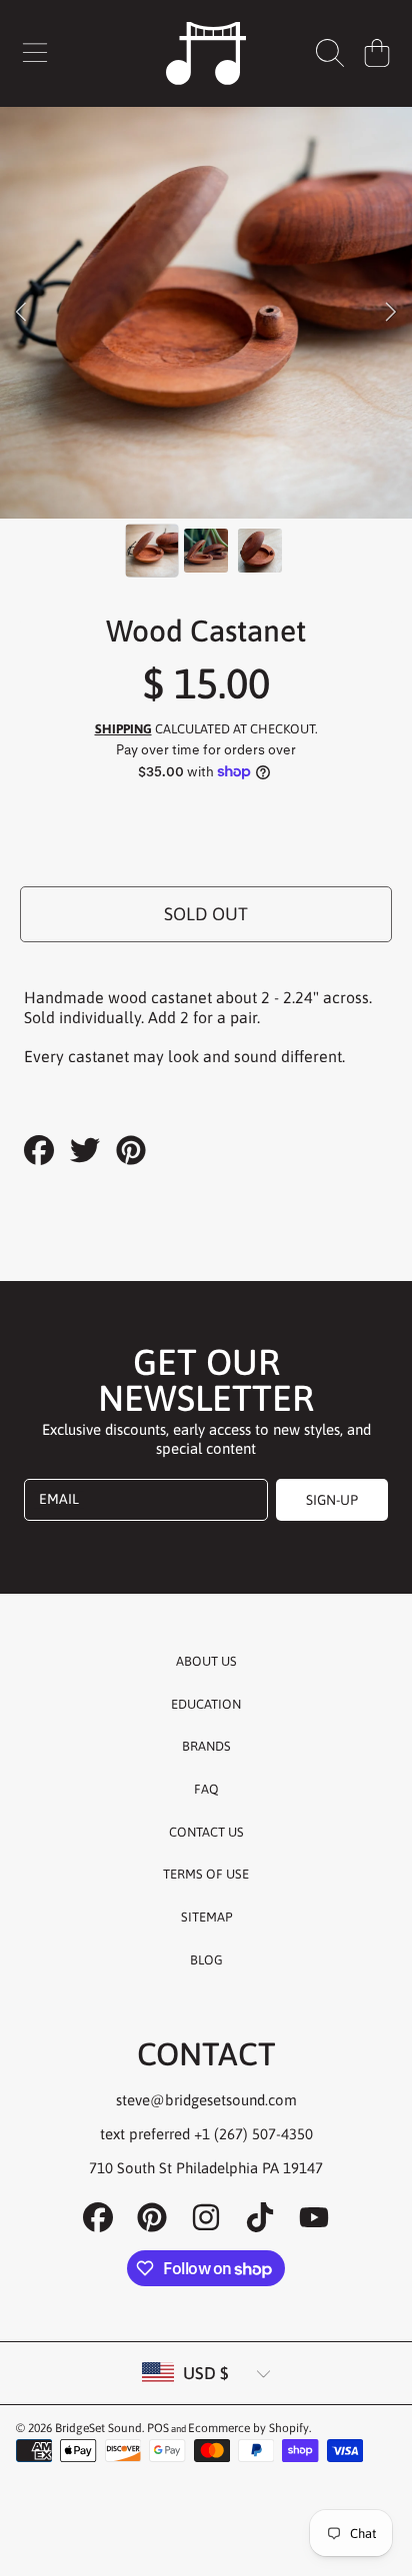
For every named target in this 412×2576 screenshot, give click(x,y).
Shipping (123, 729)
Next (391, 313)
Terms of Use (206, 1874)
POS (158, 2428)
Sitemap (206, 1917)
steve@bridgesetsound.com (206, 2100)
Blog (206, 1960)
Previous (21, 313)
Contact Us (206, 1832)
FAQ (206, 1789)
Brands (206, 1746)
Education (206, 1704)
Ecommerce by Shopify (248, 2428)
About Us (206, 1661)
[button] (35, 53)
